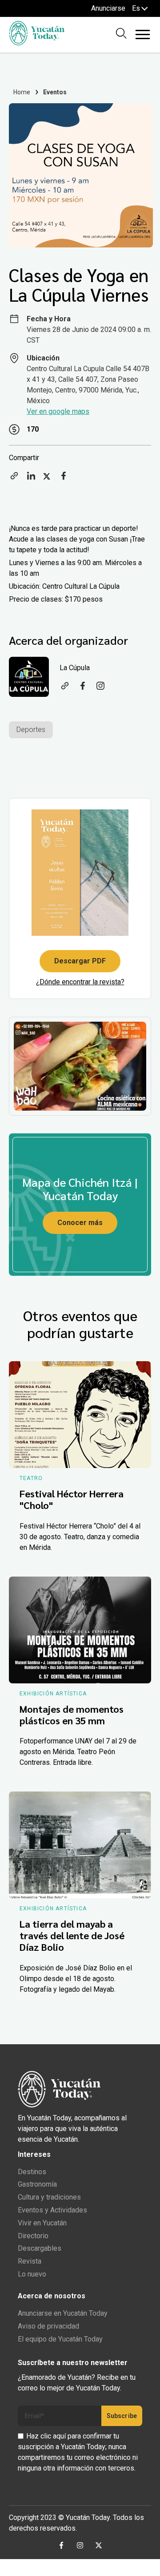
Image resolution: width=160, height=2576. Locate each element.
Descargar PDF (80, 961)
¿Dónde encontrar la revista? (80, 982)
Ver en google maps (58, 411)
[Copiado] (14, 479)
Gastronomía (37, 2184)
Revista (30, 2261)
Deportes (31, 730)
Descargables (40, 2248)
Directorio (33, 2236)
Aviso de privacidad (48, 2326)
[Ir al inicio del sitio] (37, 43)
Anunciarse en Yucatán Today (63, 2313)
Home (22, 92)
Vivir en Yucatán (42, 2223)
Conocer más (80, 1223)
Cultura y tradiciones (49, 2197)
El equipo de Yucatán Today (60, 2339)
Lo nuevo (32, 2274)
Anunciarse (108, 8)
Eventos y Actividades (52, 2210)
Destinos (32, 2172)
